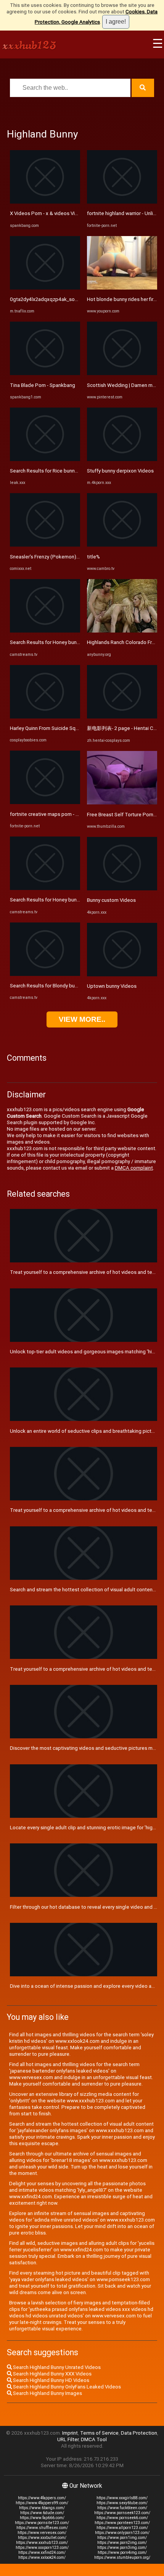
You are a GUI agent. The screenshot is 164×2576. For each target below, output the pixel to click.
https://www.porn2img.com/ (122, 2543)
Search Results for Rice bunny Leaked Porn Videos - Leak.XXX (80, 471)
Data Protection (139, 2433)
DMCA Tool (94, 2439)
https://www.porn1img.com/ (122, 2538)
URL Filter (68, 2439)
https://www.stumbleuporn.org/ (122, 2557)
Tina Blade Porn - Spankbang (43, 385)
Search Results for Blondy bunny (46, 986)
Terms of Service (99, 2433)
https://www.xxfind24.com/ (42, 2553)
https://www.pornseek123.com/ (122, 2513)
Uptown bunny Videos (112, 986)
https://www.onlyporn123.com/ (122, 2533)
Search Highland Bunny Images (47, 2393)
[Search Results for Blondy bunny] (45, 974)
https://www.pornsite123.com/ (42, 2523)
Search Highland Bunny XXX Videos (52, 2374)
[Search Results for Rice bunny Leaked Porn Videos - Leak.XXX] (45, 459)
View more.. (82, 1019)
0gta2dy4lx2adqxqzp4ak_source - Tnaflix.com (62, 299)
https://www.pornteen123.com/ (122, 2523)
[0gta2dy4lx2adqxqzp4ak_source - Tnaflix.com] (45, 288)
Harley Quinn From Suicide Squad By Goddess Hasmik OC (74, 728)
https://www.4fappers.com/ (42, 2498)
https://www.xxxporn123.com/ (42, 2548)
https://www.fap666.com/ (42, 2518)
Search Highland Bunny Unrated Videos (56, 2367)
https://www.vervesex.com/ (42, 2533)
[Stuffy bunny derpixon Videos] (122, 459)
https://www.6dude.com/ (42, 2513)
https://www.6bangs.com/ (42, 2508)
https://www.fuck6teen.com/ (122, 2508)
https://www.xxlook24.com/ (42, 2557)
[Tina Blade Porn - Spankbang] (45, 373)
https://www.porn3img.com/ (122, 2548)
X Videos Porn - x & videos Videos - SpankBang (63, 213)
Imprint (70, 2433)
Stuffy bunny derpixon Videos (120, 471)
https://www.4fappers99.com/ (42, 2503)
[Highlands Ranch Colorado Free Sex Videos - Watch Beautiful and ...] (122, 631)
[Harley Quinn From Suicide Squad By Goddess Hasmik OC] (45, 717)
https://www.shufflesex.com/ (42, 2528)
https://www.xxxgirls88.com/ (122, 2498)
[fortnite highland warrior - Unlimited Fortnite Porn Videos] (122, 202)
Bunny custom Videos (111, 900)
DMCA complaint (134, 1168)
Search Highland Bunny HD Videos (51, 2380)
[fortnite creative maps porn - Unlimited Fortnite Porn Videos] (45, 802)
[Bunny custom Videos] (122, 889)
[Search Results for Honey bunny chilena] (45, 631)
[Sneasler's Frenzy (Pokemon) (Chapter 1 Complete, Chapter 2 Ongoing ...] (45, 545)
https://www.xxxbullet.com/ (42, 2538)
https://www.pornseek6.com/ (122, 2518)
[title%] (122, 545)
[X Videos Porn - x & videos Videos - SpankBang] (45, 202)
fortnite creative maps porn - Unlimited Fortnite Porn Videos (78, 814)
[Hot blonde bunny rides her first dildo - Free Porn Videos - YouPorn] (122, 288)
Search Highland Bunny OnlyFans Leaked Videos (66, 2387)
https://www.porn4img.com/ (122, 2553)
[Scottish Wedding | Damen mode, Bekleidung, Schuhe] (122, 373)
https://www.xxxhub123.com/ (42, 2543)
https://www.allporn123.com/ (122, 2528)
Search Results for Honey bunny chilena (54, 642)
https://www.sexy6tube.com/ (122, 2503)
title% (93, 557)
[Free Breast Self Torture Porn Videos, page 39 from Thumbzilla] (122, 803)
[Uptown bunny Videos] (122, 975)
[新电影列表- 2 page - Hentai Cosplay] (122, 717)
